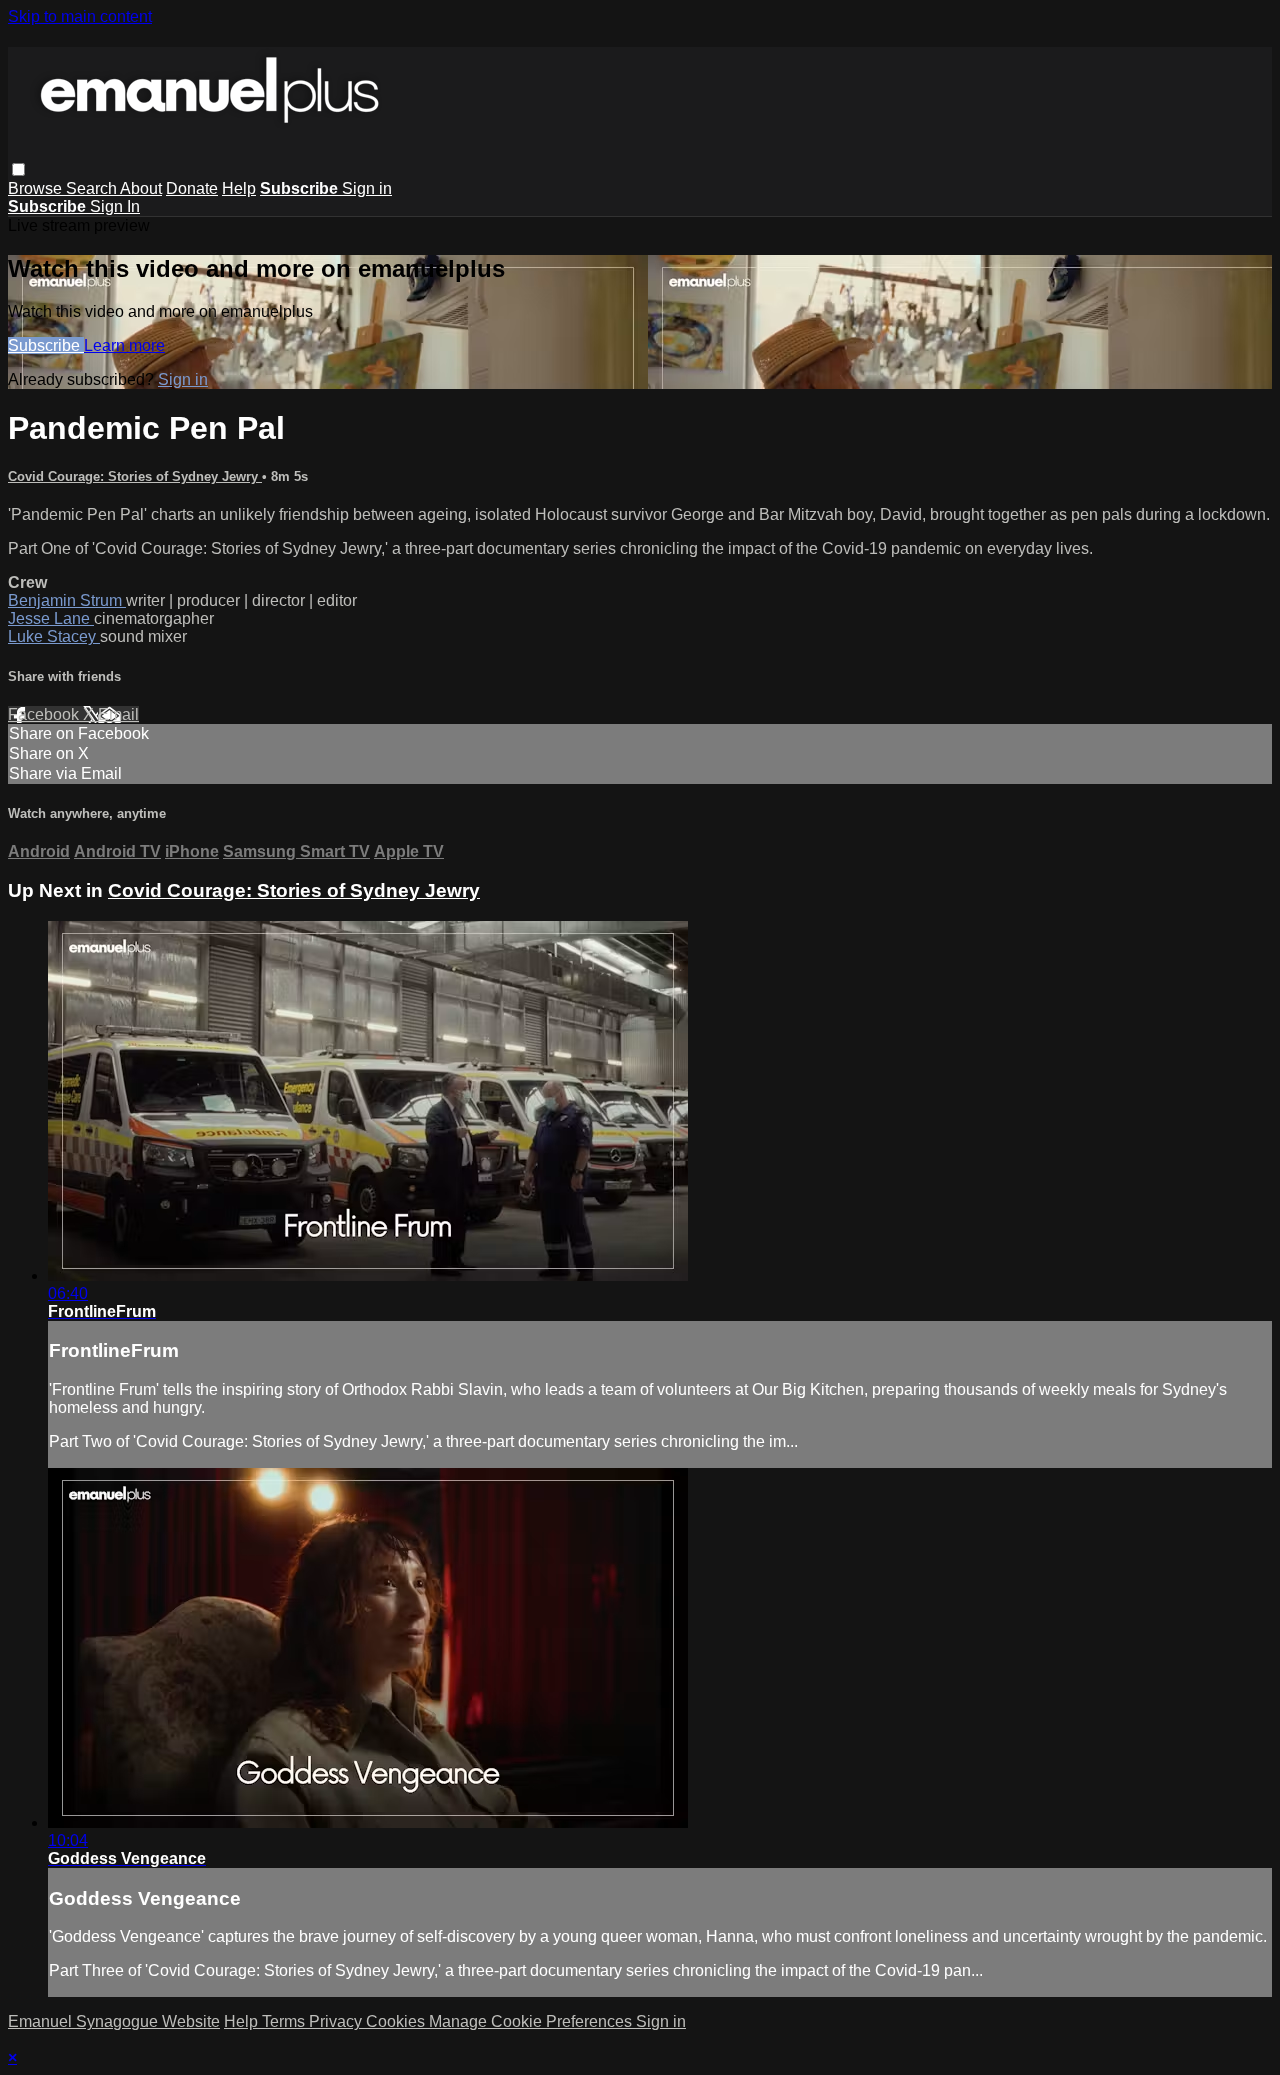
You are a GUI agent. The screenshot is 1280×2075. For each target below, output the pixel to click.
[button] (18, 169)
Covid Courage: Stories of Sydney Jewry (135, 476)
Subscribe (46, 345)
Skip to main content (80, 16)
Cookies (397, 2021)
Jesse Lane (51, 618)
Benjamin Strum (67, 600)
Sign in (367, 188)
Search (93, 188)
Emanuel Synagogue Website (114, 2021)
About (141, 188)
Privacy (337, 2021)
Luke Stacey (54, 636)
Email (118, 714)
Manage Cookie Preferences (532, 2021)
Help (239, 188)
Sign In (115, 206)
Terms (285, 2021)
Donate (192, 188)
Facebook (45, 714)
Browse (37, 188)
